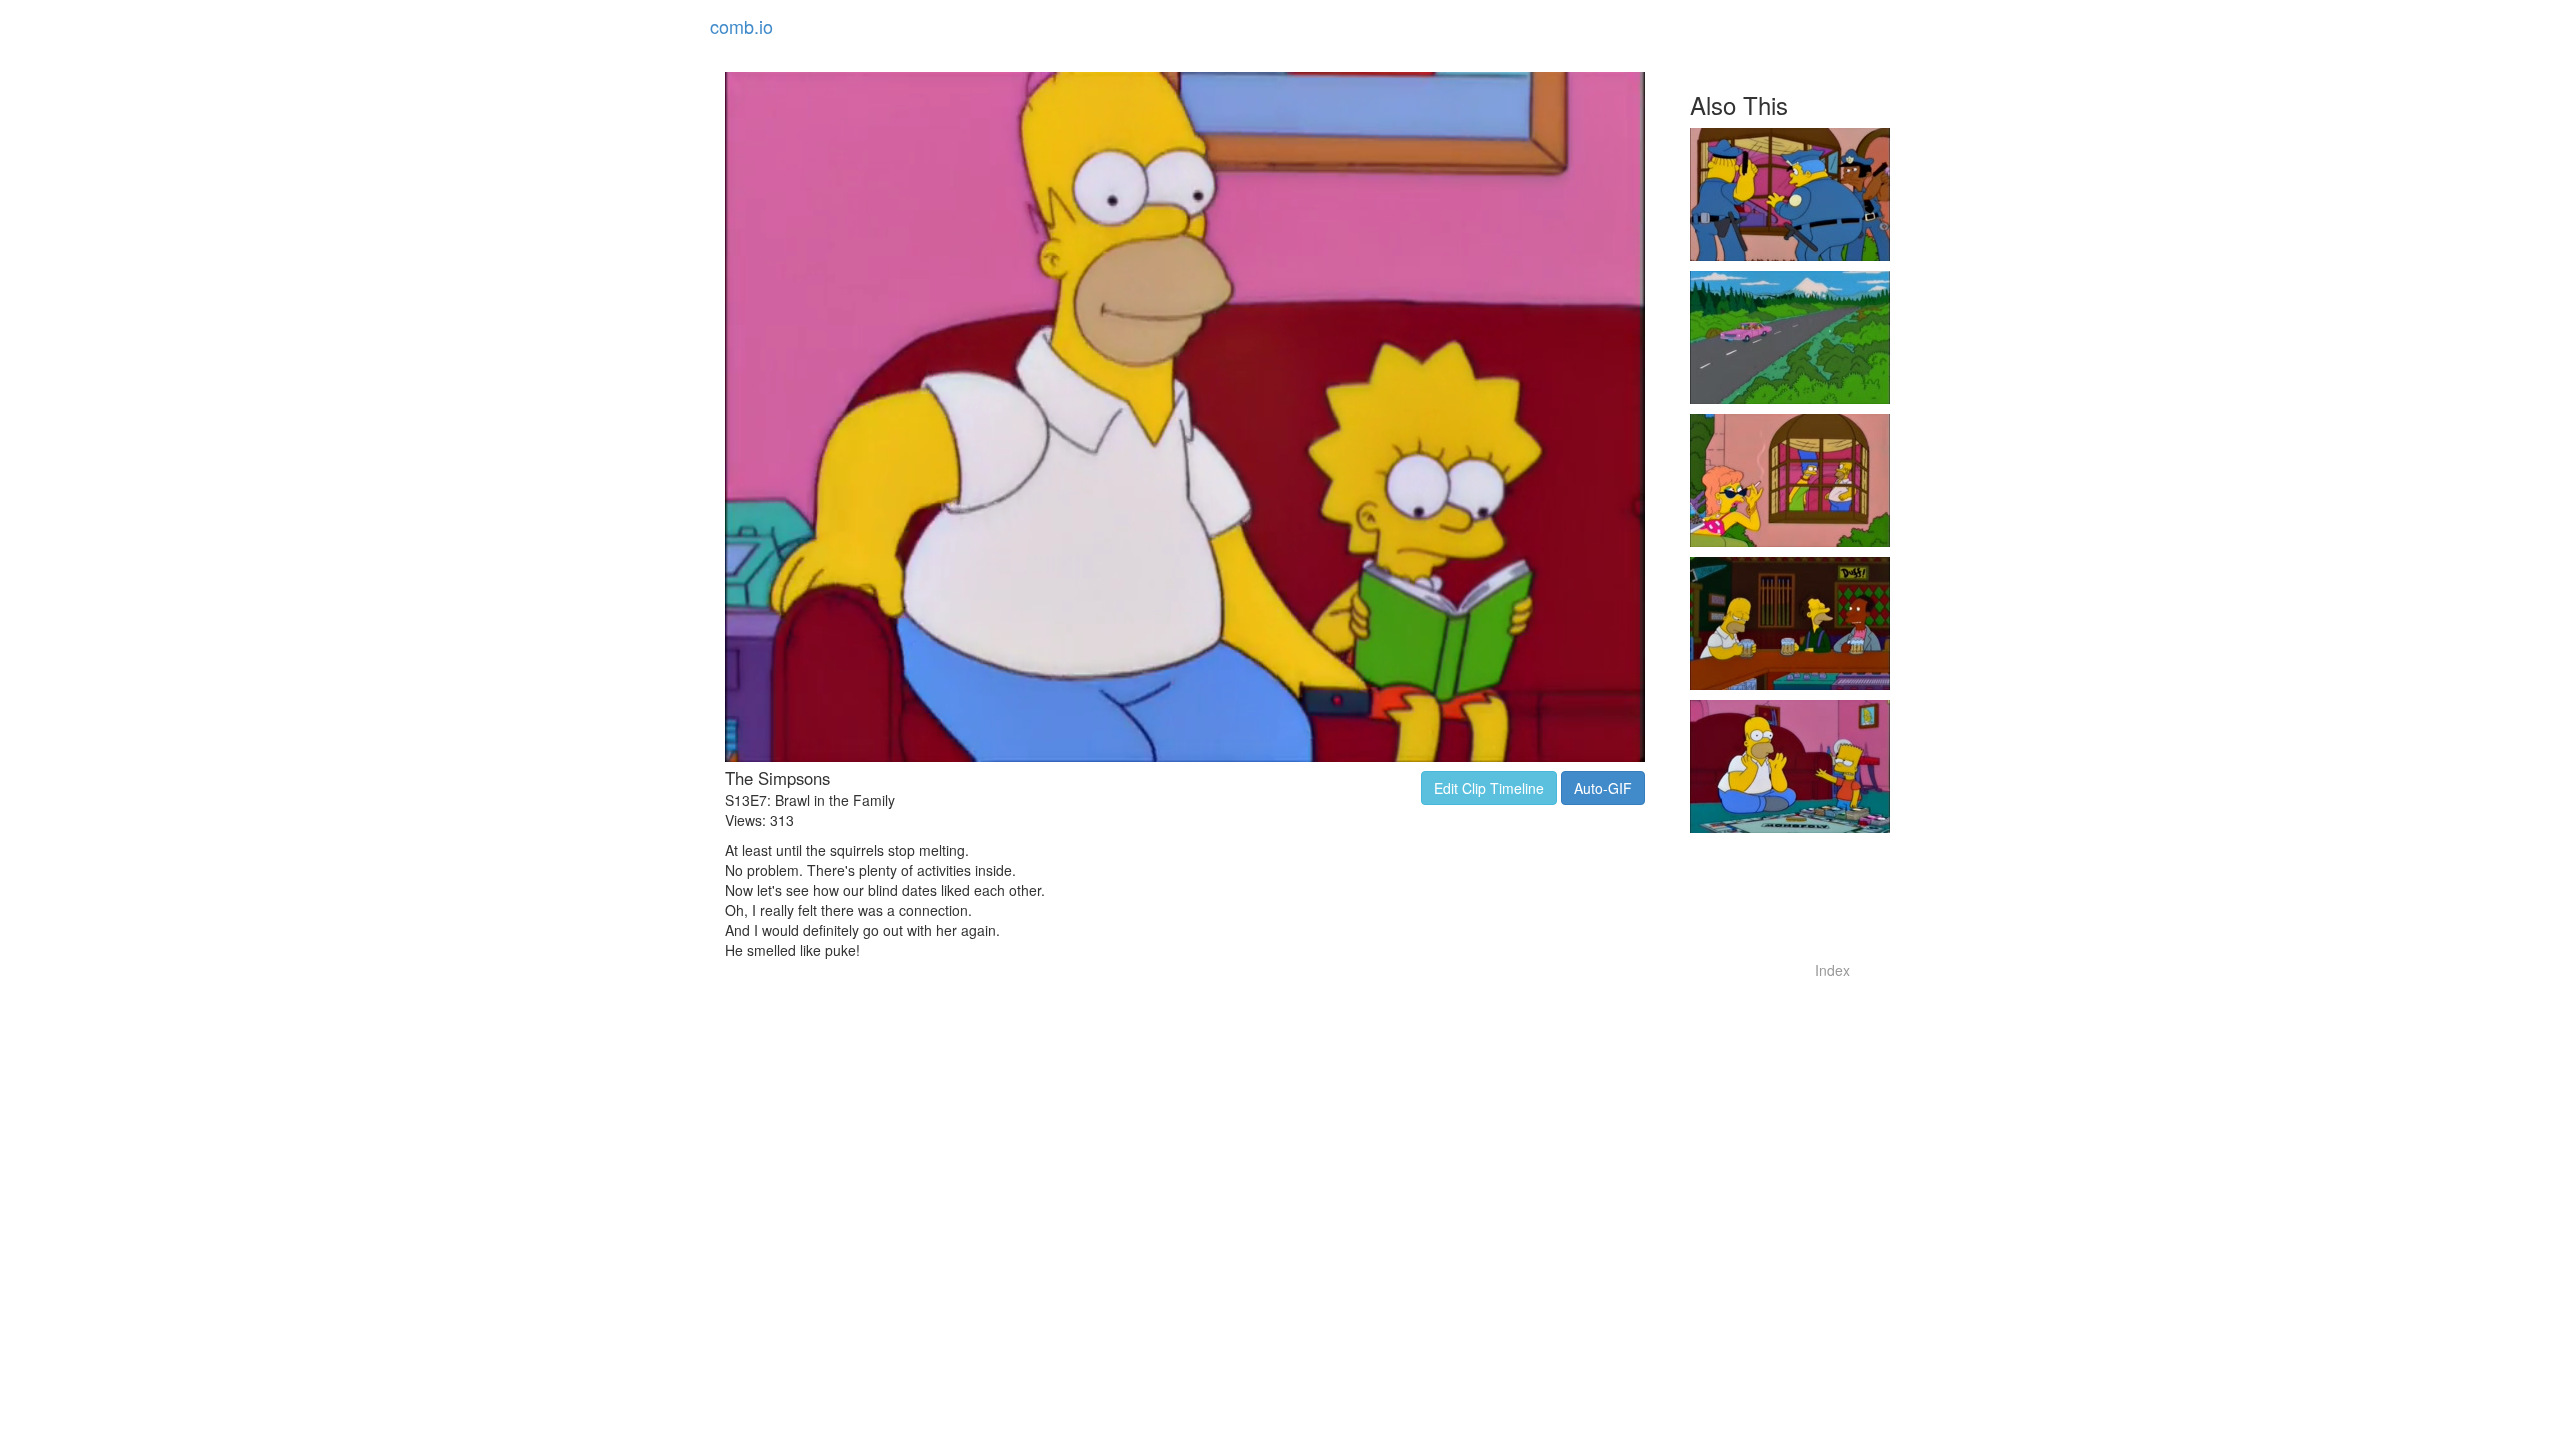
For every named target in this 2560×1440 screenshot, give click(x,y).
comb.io (741, 26)
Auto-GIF (1603, 788)
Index (1832, 970)
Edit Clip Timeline (1489, 788)
